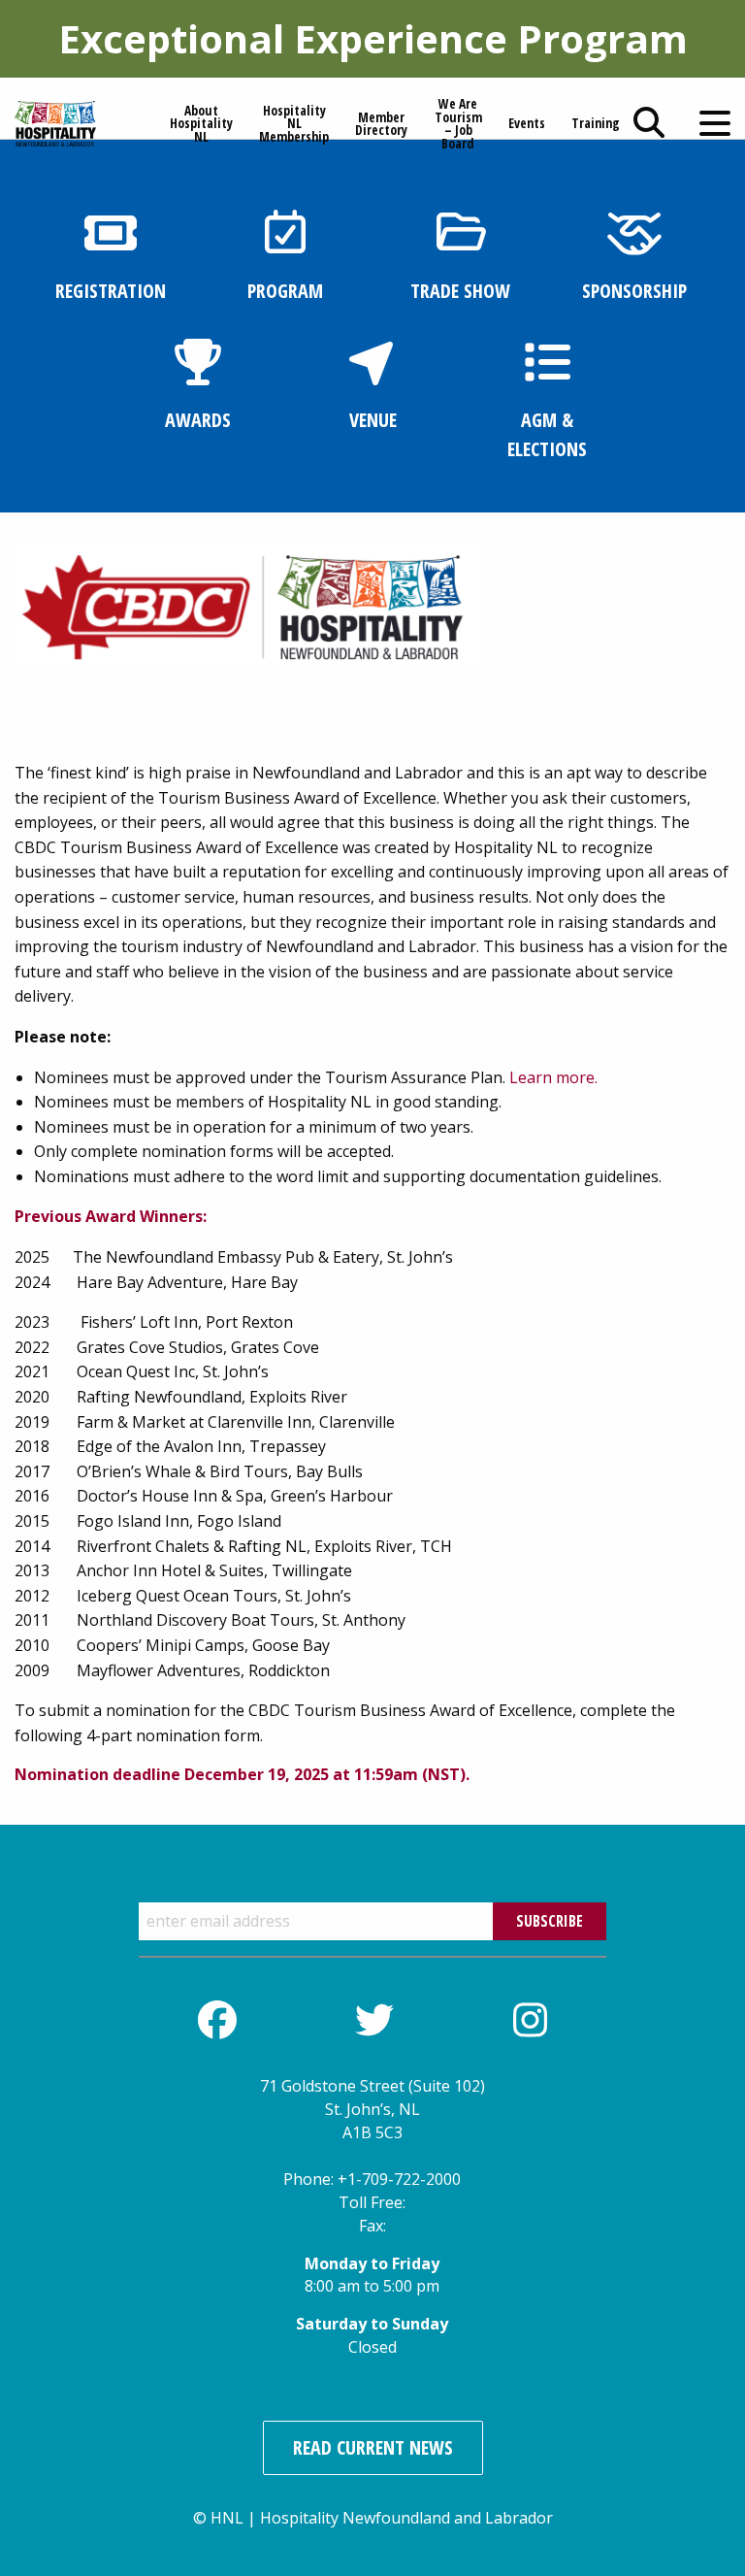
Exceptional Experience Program (373, 38)
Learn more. (553, 1077)
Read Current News (373, 2447)
